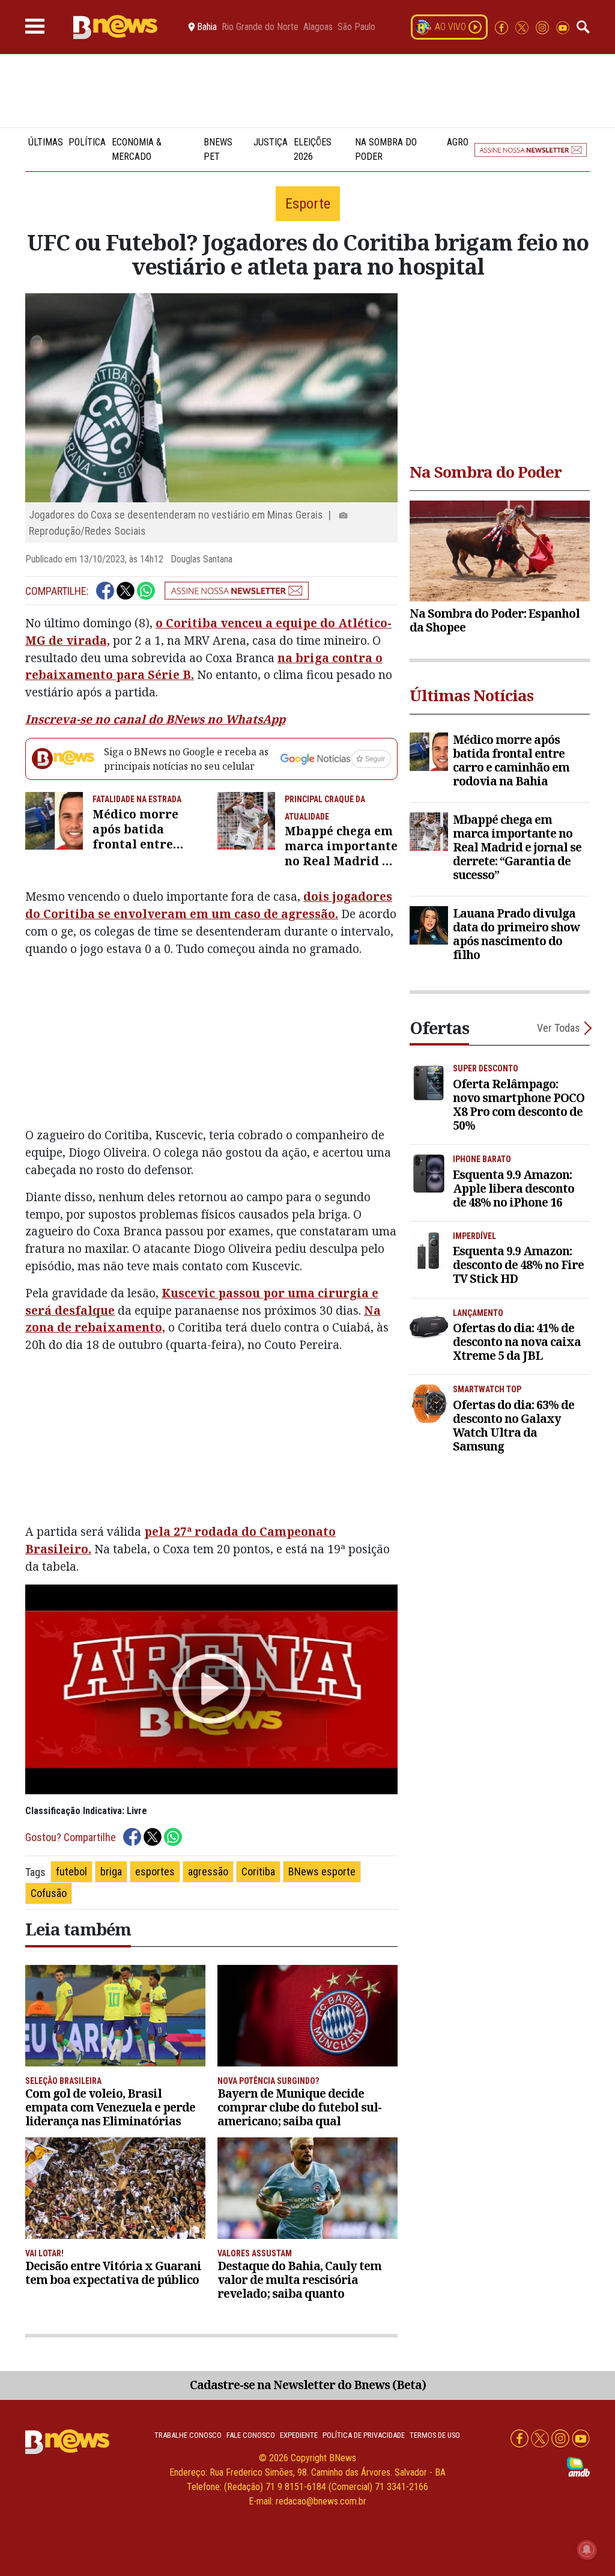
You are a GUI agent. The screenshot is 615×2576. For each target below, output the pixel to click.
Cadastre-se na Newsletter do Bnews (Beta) (308, 2385)
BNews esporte (322, 1871)
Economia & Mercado (137, 149)
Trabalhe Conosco (188, 2435)
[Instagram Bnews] (544, 27)
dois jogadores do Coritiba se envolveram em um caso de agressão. (209, 905)
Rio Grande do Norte (260, 27)
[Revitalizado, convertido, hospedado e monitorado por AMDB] (578, 2466)
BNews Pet (218, 149)
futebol (71, 1871)
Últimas (46, 142)
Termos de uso (435, 2435)
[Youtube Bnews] (563, 27)
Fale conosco (251, 2435)
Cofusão (49, 1893)
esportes (155, 1871)
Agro (458, 142)
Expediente (299, 2435)
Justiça (271, 142)
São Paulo (356, 27)
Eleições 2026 (313, 149)
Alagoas (318, 27)
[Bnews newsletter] (531, 150)
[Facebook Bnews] (503, 27)
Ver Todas (559, 1028)
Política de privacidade (364, 2435)
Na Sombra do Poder (386, 149)
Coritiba (258, 1871)
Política (87, 142)
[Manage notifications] (587, 2550)
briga (111, 1871)
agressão (208, 1871)
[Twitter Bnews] (523, 27)
